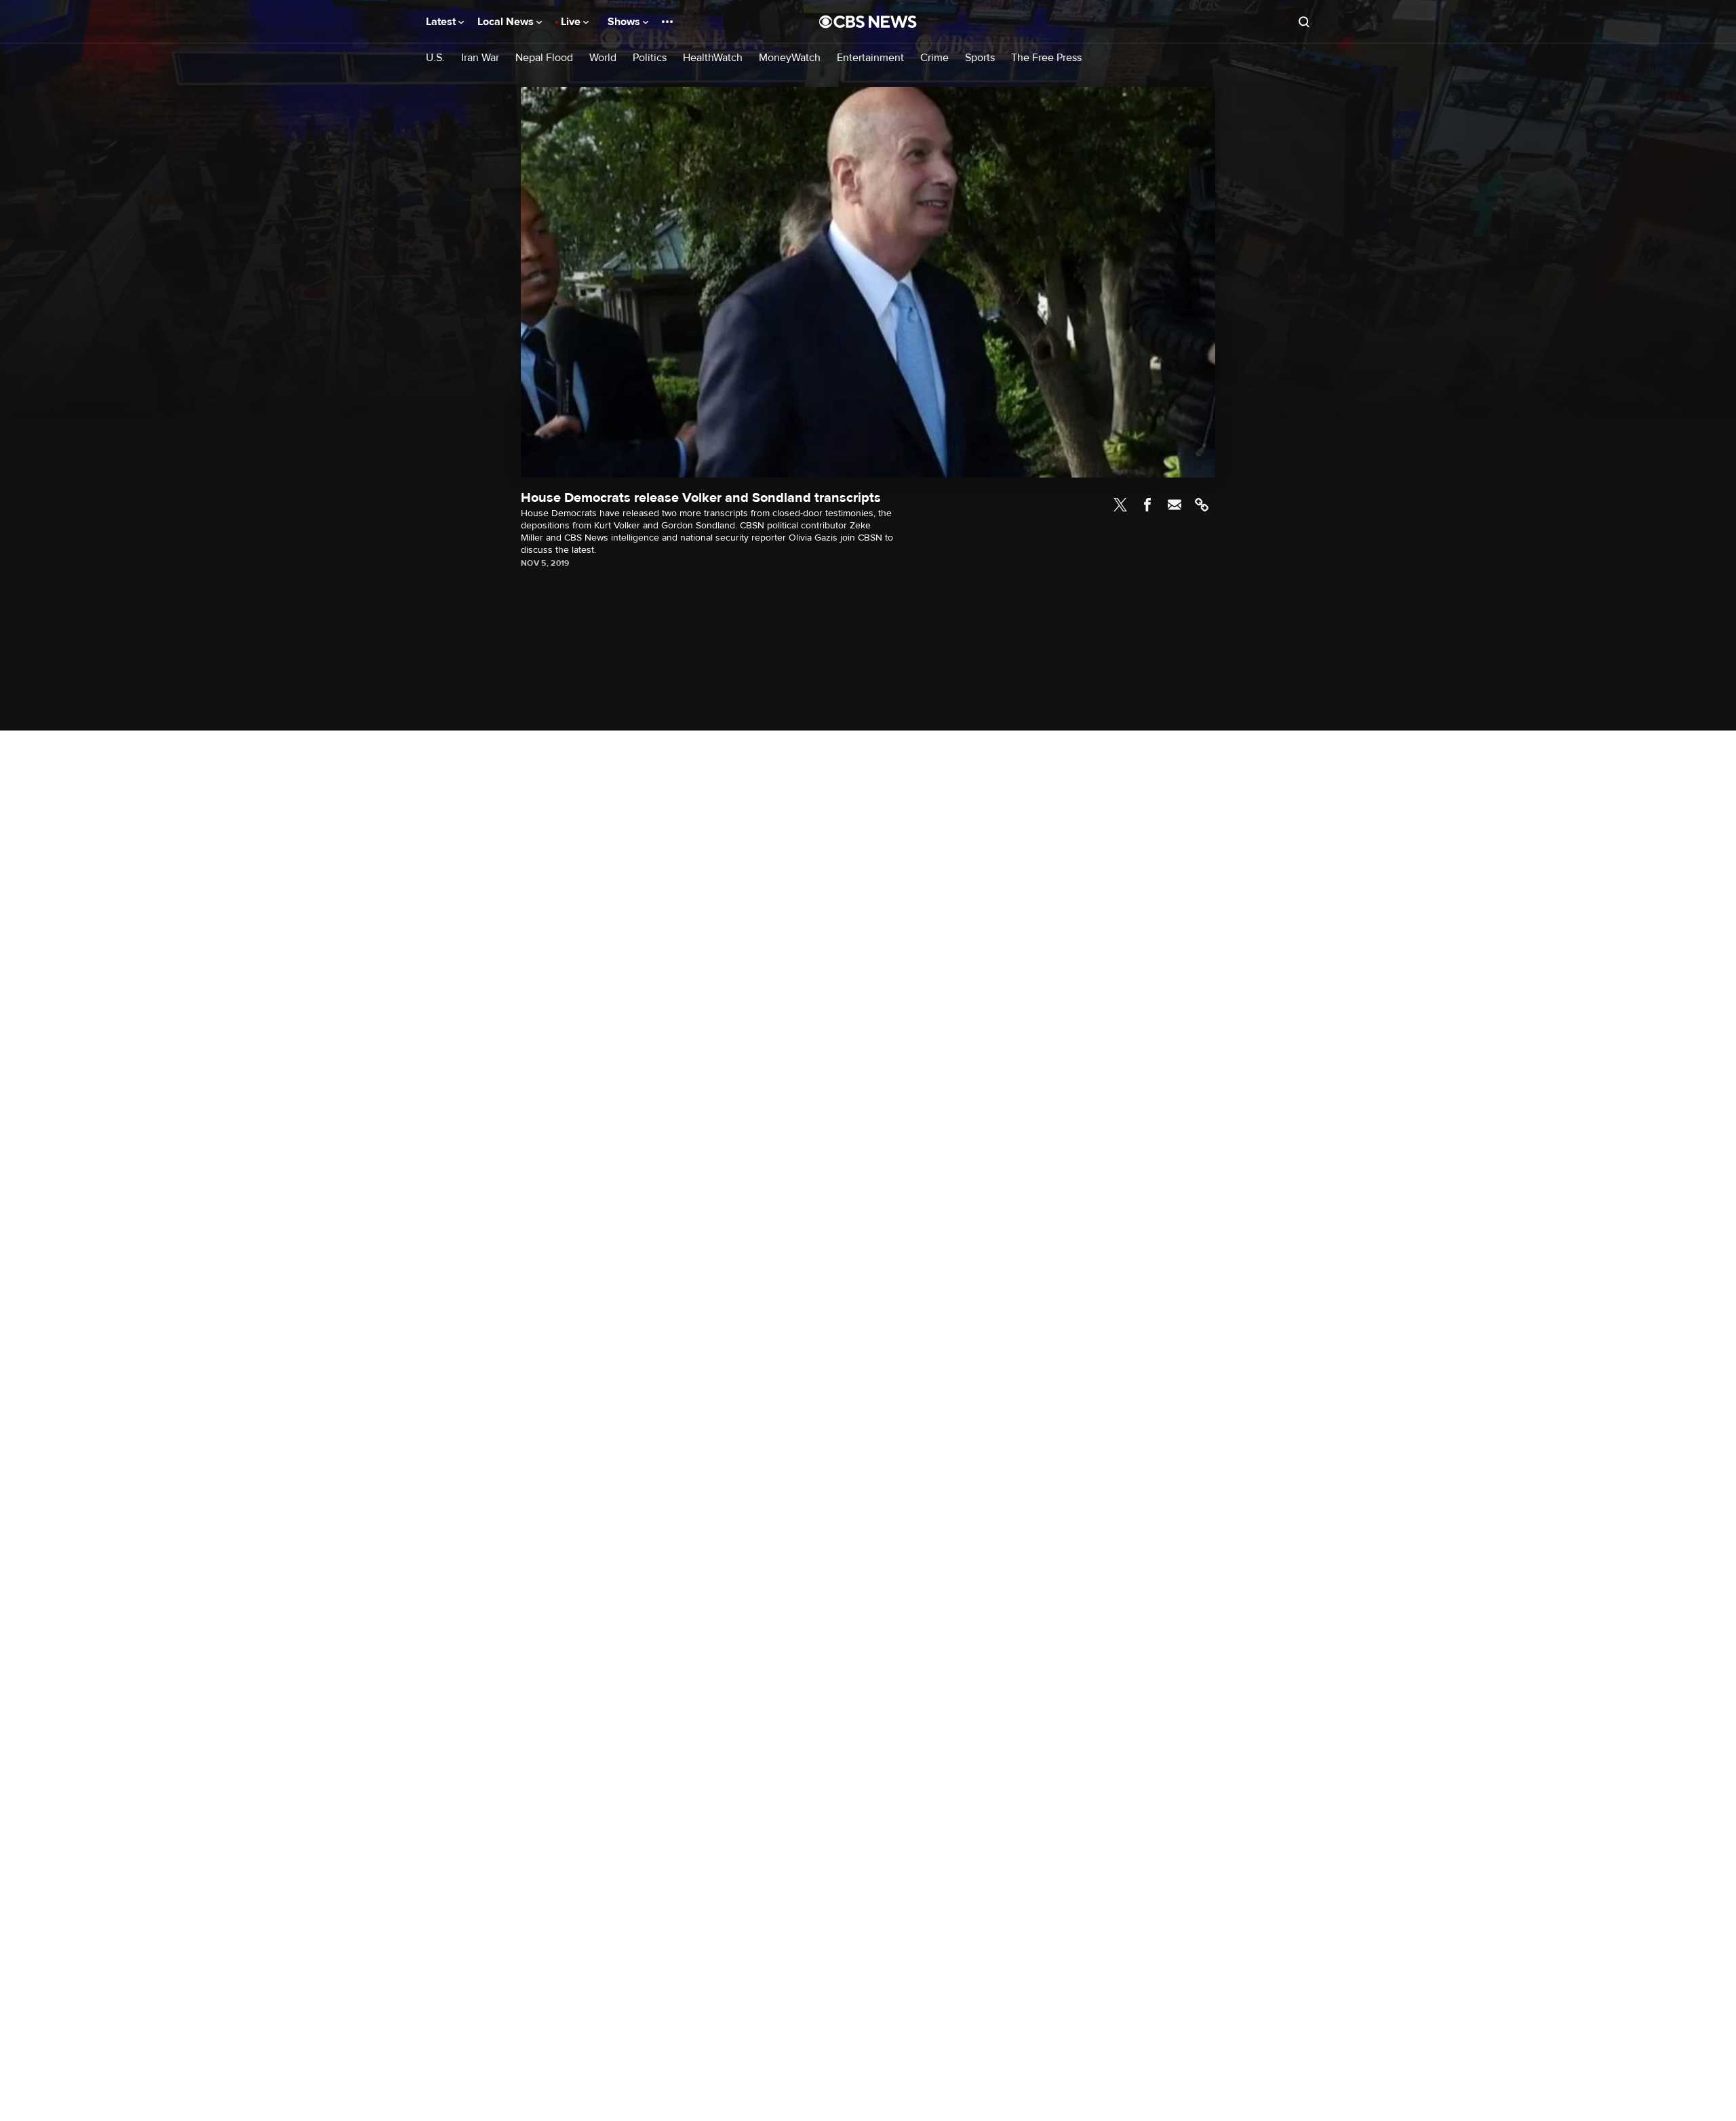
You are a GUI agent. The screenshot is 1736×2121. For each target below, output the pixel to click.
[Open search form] (1304, 22)
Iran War (480, 58)
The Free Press (1046, 58)
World (603, 58)
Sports (980, 58)
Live (572, 22)
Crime (934, 58)
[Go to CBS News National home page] (868, 22)
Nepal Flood (544, 58)
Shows (625, 22)
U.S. (435, 58)
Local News (507, 22)
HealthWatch (713, 58)
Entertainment (870, 58)
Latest (442, 22)
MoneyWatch (790, 58)
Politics (650, 58)
